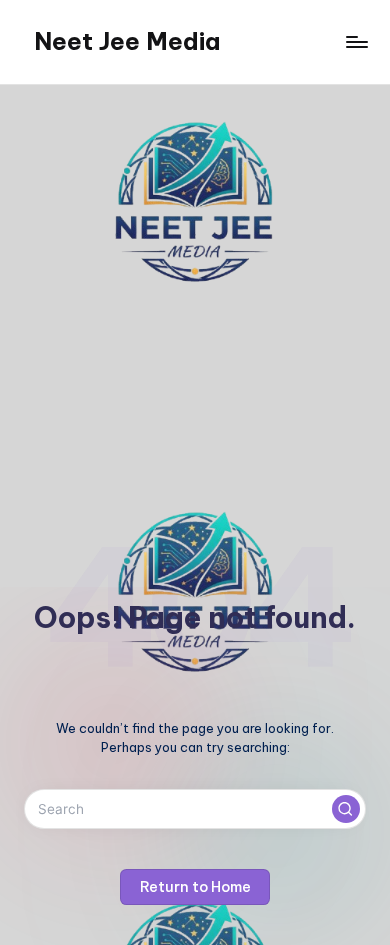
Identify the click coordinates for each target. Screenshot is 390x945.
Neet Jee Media (127, 41)
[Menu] (356, 41)
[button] (346, 809)
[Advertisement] (195, 290)
